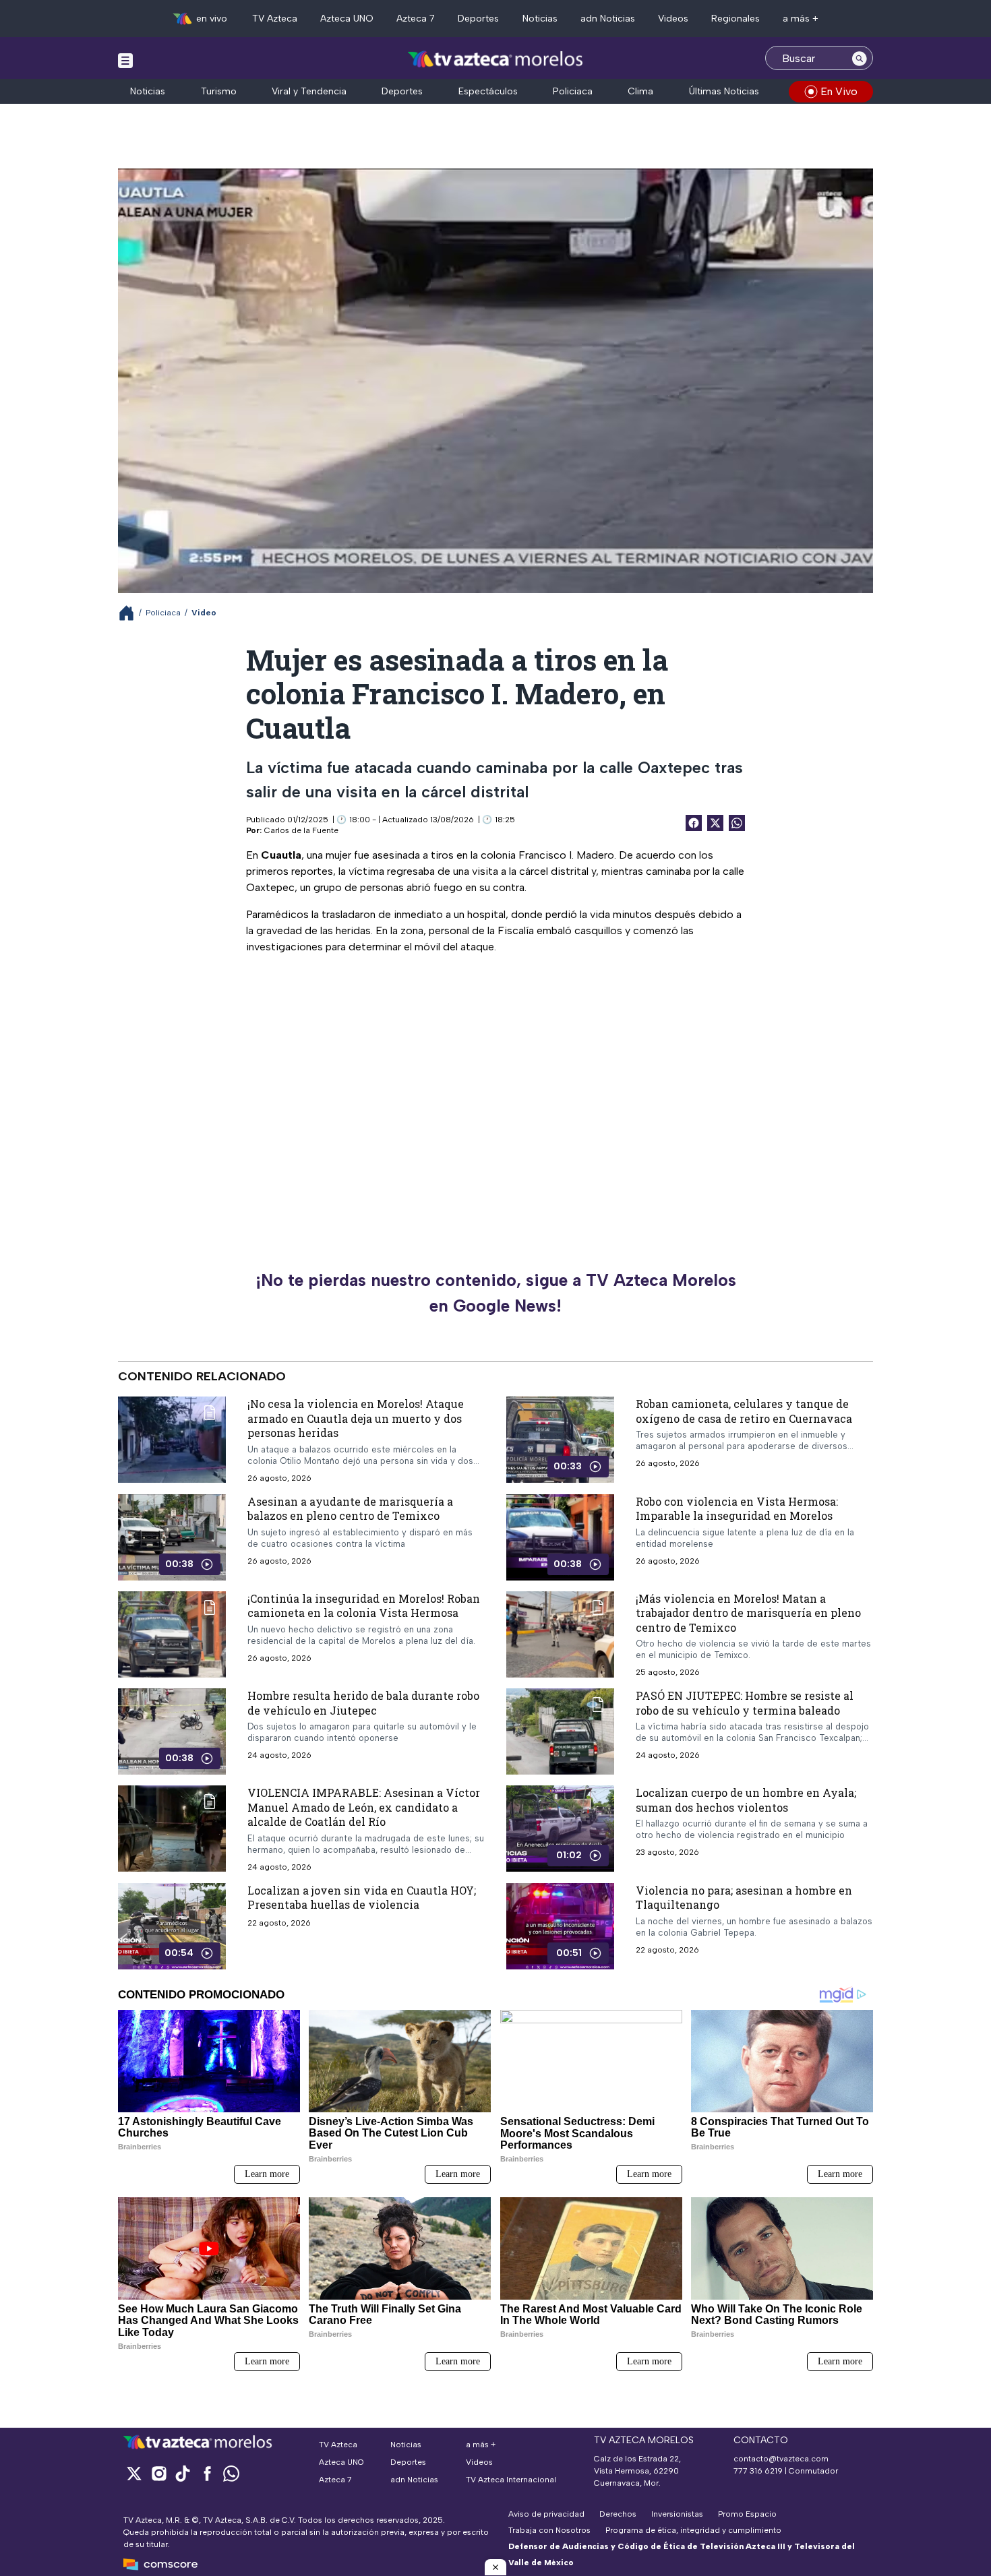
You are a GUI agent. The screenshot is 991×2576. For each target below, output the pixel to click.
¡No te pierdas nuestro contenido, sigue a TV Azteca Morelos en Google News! (496, 1293)
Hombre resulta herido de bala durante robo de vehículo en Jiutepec (363, 1703)
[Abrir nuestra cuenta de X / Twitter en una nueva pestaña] (134, 2473)
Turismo (219, 91)
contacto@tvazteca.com (781, 2459)
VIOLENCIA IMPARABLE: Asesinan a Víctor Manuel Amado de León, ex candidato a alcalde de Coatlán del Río (364, 1807)
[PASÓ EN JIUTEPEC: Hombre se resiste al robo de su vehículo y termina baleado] (560, 1731)
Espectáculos (488, 91)
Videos (673, 19)
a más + (801, 19)
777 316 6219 (758, 2471)
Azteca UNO (347, 19)
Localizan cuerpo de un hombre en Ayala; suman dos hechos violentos (746, 1800)
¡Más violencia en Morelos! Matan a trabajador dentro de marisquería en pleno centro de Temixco (748, 1613)
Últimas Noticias (724, 91)
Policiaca (573, 91)
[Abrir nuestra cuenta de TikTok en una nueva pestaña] (183, 2473)
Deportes (478, 19)
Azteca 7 (416, 19)
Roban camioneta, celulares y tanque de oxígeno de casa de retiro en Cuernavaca (744, 1411)
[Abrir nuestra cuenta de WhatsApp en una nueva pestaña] (231, 2473)
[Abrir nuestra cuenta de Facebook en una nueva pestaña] (207, 2473)
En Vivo (839, 91)
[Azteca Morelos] (495, 60)
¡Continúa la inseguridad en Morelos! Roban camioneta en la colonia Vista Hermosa (364, 1606)
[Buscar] (860, 58)
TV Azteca (275, 19)
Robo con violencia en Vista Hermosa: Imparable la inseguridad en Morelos (737, 1509)
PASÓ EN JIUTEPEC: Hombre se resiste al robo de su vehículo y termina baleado (745, 1703)
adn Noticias (608, 19)
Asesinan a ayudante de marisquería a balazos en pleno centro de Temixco (350, 1509)
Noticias (540, 19)
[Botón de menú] (125, 60)
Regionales (735, 19)
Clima (640, 91)
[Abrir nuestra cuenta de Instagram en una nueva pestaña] (158, 2473)
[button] (495, 2567)
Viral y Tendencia (309, 91)
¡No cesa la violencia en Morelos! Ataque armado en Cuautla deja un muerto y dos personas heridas (356, 1418)
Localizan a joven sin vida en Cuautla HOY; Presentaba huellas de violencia (362, 1898)
